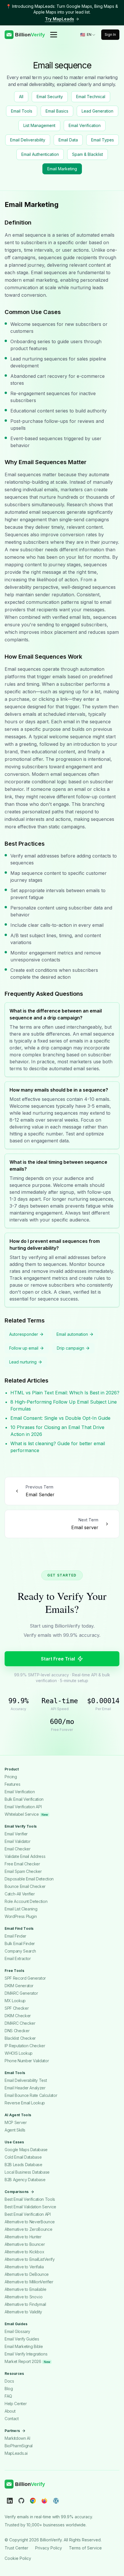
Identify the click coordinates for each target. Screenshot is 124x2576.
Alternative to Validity (23, 2312)
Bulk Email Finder (20, 1943)
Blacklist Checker (20, 2038)
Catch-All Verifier (20, 1894)
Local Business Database (27, 2172)
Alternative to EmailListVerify (30, 2259)
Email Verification (85, 125)
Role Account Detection (26, 1901)
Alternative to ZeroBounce (28, 2229)
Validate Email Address (25, 1856)
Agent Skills (15, 2130)
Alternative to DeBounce (27, 2274)
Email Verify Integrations (26, 2354)
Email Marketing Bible (24, 2346)
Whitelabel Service (26, 1814)
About (10, 2411)
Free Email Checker (22, 1864)
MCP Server (16, 2122)
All (21, 97)
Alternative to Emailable (26, 2289)
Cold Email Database (23, 2157)
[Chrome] (33, 2500)
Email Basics (57, 111)
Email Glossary (17, 2331)
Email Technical (91, 97)
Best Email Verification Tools (30, 2199)
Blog (9, 2389)
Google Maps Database (26, 2150)
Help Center (16, 2404)
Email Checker (17, 1849)
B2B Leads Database (24, 2165)
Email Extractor (18, 1958)
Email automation (72, 1334)
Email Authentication (40, 154)
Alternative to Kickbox (24, 2252)
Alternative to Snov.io (24, 2297)
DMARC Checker (20, 2023)
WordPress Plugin (21, 1916)
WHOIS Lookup (19, 2053)
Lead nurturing (23, 1362)
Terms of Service (85, 2548)
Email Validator (18, 1841)
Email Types (103, 140)
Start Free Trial (58, 1659)
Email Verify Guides (22, 2339)
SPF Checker (17, 2008)
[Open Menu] (54, 35)
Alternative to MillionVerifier (29, 2282)
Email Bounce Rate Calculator (31, 2095)
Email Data (68, 140)
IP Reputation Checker (25, 2046)
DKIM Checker (18, 2016)
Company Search (20, 1951)
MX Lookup (15, 2001)
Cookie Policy (18, 2558)
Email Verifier (16, 1834)
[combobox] (88, 35)
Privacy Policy (49, 2548)
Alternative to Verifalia (24, 2267)
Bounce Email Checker (25, 1886)
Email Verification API (23, 1807)
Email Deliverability (28, 140)
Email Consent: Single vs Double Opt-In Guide (60, 1418)
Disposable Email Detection (29, 1879)
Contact (12, 2419)
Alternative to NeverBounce (30, 2222)
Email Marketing (62, 169)
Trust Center (16, 2548)
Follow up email (24, 1348)
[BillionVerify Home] (25, 35)
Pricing (11, 1777)
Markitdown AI (17, 2438)
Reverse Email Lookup (25, 2103)
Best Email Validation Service (30, 2207)
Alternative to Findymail (25, 2304)
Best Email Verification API (28, 2214)
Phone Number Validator (27, 2061)
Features (12, 1784)
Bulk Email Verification (24, 1799)
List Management (39, 125)
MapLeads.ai (16, 2453)
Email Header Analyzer (25, 2088)
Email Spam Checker (23, 1871)
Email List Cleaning (21, 1909)
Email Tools (22, 111)
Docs (9, 2381)
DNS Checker (17, 2031)
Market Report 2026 (27, 2361)
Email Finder (15, 1936)
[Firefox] (44, 2500)
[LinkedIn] (10, 2500)
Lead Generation (97, 111)
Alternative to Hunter (23, 2237)
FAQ (8, 2396)
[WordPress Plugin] (56, 2500)
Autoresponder (24, 1334)
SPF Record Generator (25, 1978)
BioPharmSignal (19, 2446)
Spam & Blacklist (88, 154)
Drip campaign (71, 1348)
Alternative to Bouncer (25, 2244)
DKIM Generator (19, 1986)
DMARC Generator (21, 1993)
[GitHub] (21, 2500)
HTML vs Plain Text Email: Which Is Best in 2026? (65, 1393)
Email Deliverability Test (26, 2080)
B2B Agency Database (25, 2180)
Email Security (50, 97)
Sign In (110, 34)
